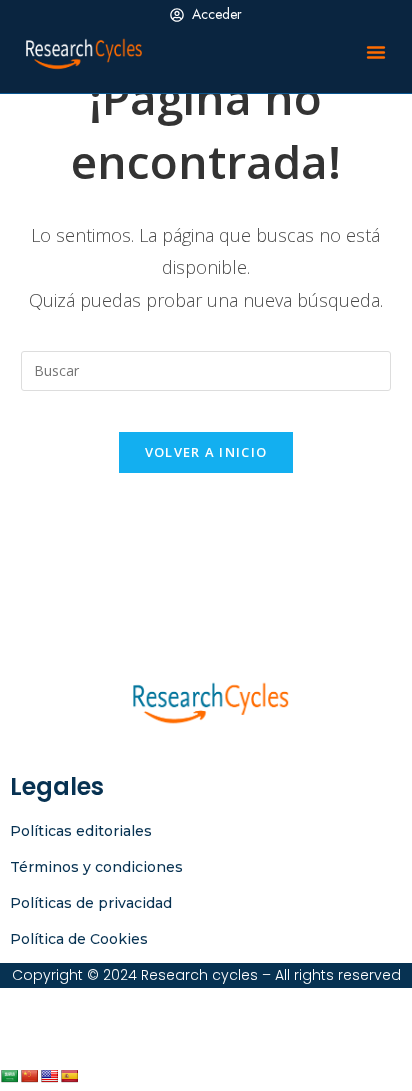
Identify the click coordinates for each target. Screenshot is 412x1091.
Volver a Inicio (206, 452)
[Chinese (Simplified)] (29, 1076)
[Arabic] (9, 1076)
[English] (49, 1076)
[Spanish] (69, 1076)
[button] (376, 52)
